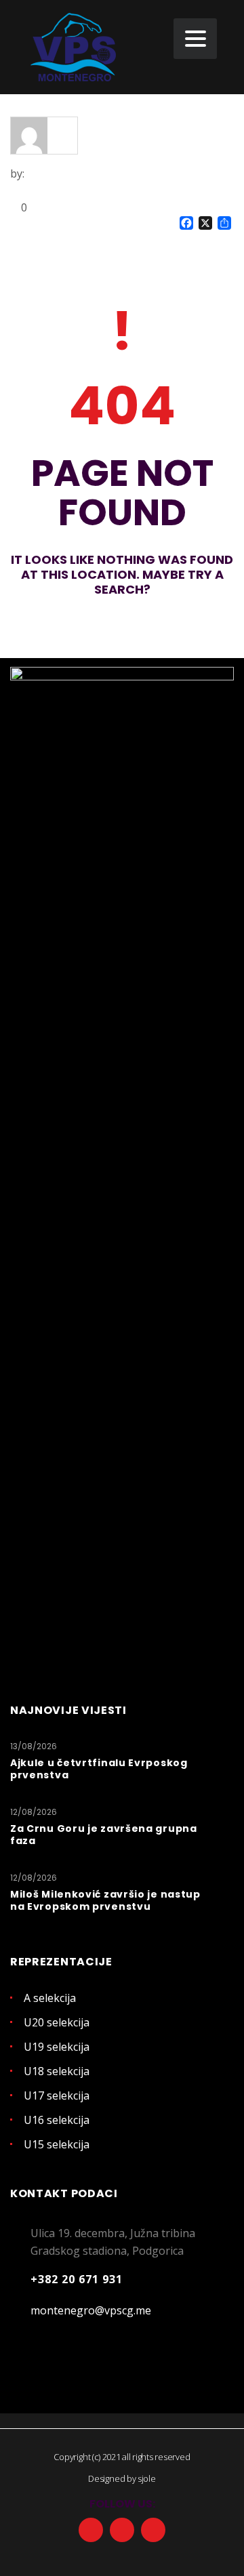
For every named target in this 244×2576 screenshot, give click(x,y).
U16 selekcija (57, 2120)
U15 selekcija (57, 2144)
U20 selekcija (57, 2022)
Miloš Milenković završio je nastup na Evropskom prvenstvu (105, 1900)
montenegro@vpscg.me (91, 2310)
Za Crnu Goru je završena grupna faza (104, 1835)
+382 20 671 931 (77, 2279)
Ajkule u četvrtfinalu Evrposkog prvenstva (99, 1769)
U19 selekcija (57, 2047)
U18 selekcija (57, 2071)
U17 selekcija (57, 2095)
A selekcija (50, 1998)
